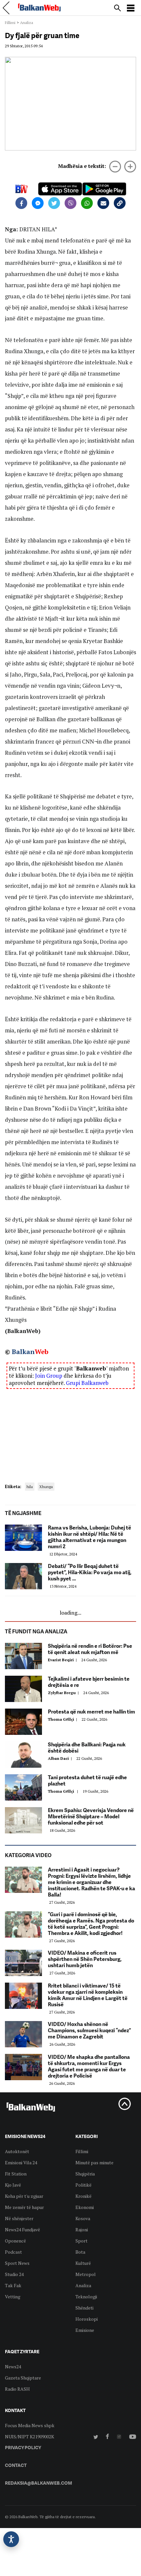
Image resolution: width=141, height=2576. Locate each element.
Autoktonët (17, 2151)
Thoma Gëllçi (63, 1719)
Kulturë (83, 2263)
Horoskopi (87, 2319)
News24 (13, 2367)
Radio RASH (17, 2389)
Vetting (13, 2297)
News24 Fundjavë (22, 2230)
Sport (81, 2241)
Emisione (85, 2330)
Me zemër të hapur (24, 2207)
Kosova (83, 2218)
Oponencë (15, 2241)
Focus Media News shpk (30, 2425)
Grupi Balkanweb (87, 1383)
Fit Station (16, 2174)
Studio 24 (14, 2274)
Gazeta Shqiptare (23, 2378)
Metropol (86, 2274)
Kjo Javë (13, 2185)
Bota (80, 2252)
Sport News (17, 2263)
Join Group (49, 1376)
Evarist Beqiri (63, 1660)
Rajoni (82, 2230)
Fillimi (10, 23)
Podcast (13, 2252)
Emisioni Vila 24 (21, 2162)
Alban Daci (61, 1758)
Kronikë (83, 2196)
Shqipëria (85, 2174)
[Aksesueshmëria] (11, 2539)
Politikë (83, 2185)
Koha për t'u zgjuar (24, 2196)
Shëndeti (84, 2308)
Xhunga (46, 1487)
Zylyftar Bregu (64, 1693)
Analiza (27, 23)
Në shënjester (19, 2218)
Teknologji (86, 2297)
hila (30, 1487)
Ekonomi (85, 2207)
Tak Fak (13, 2285)
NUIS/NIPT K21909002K (30, 2437)
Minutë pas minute (94, 2162)
